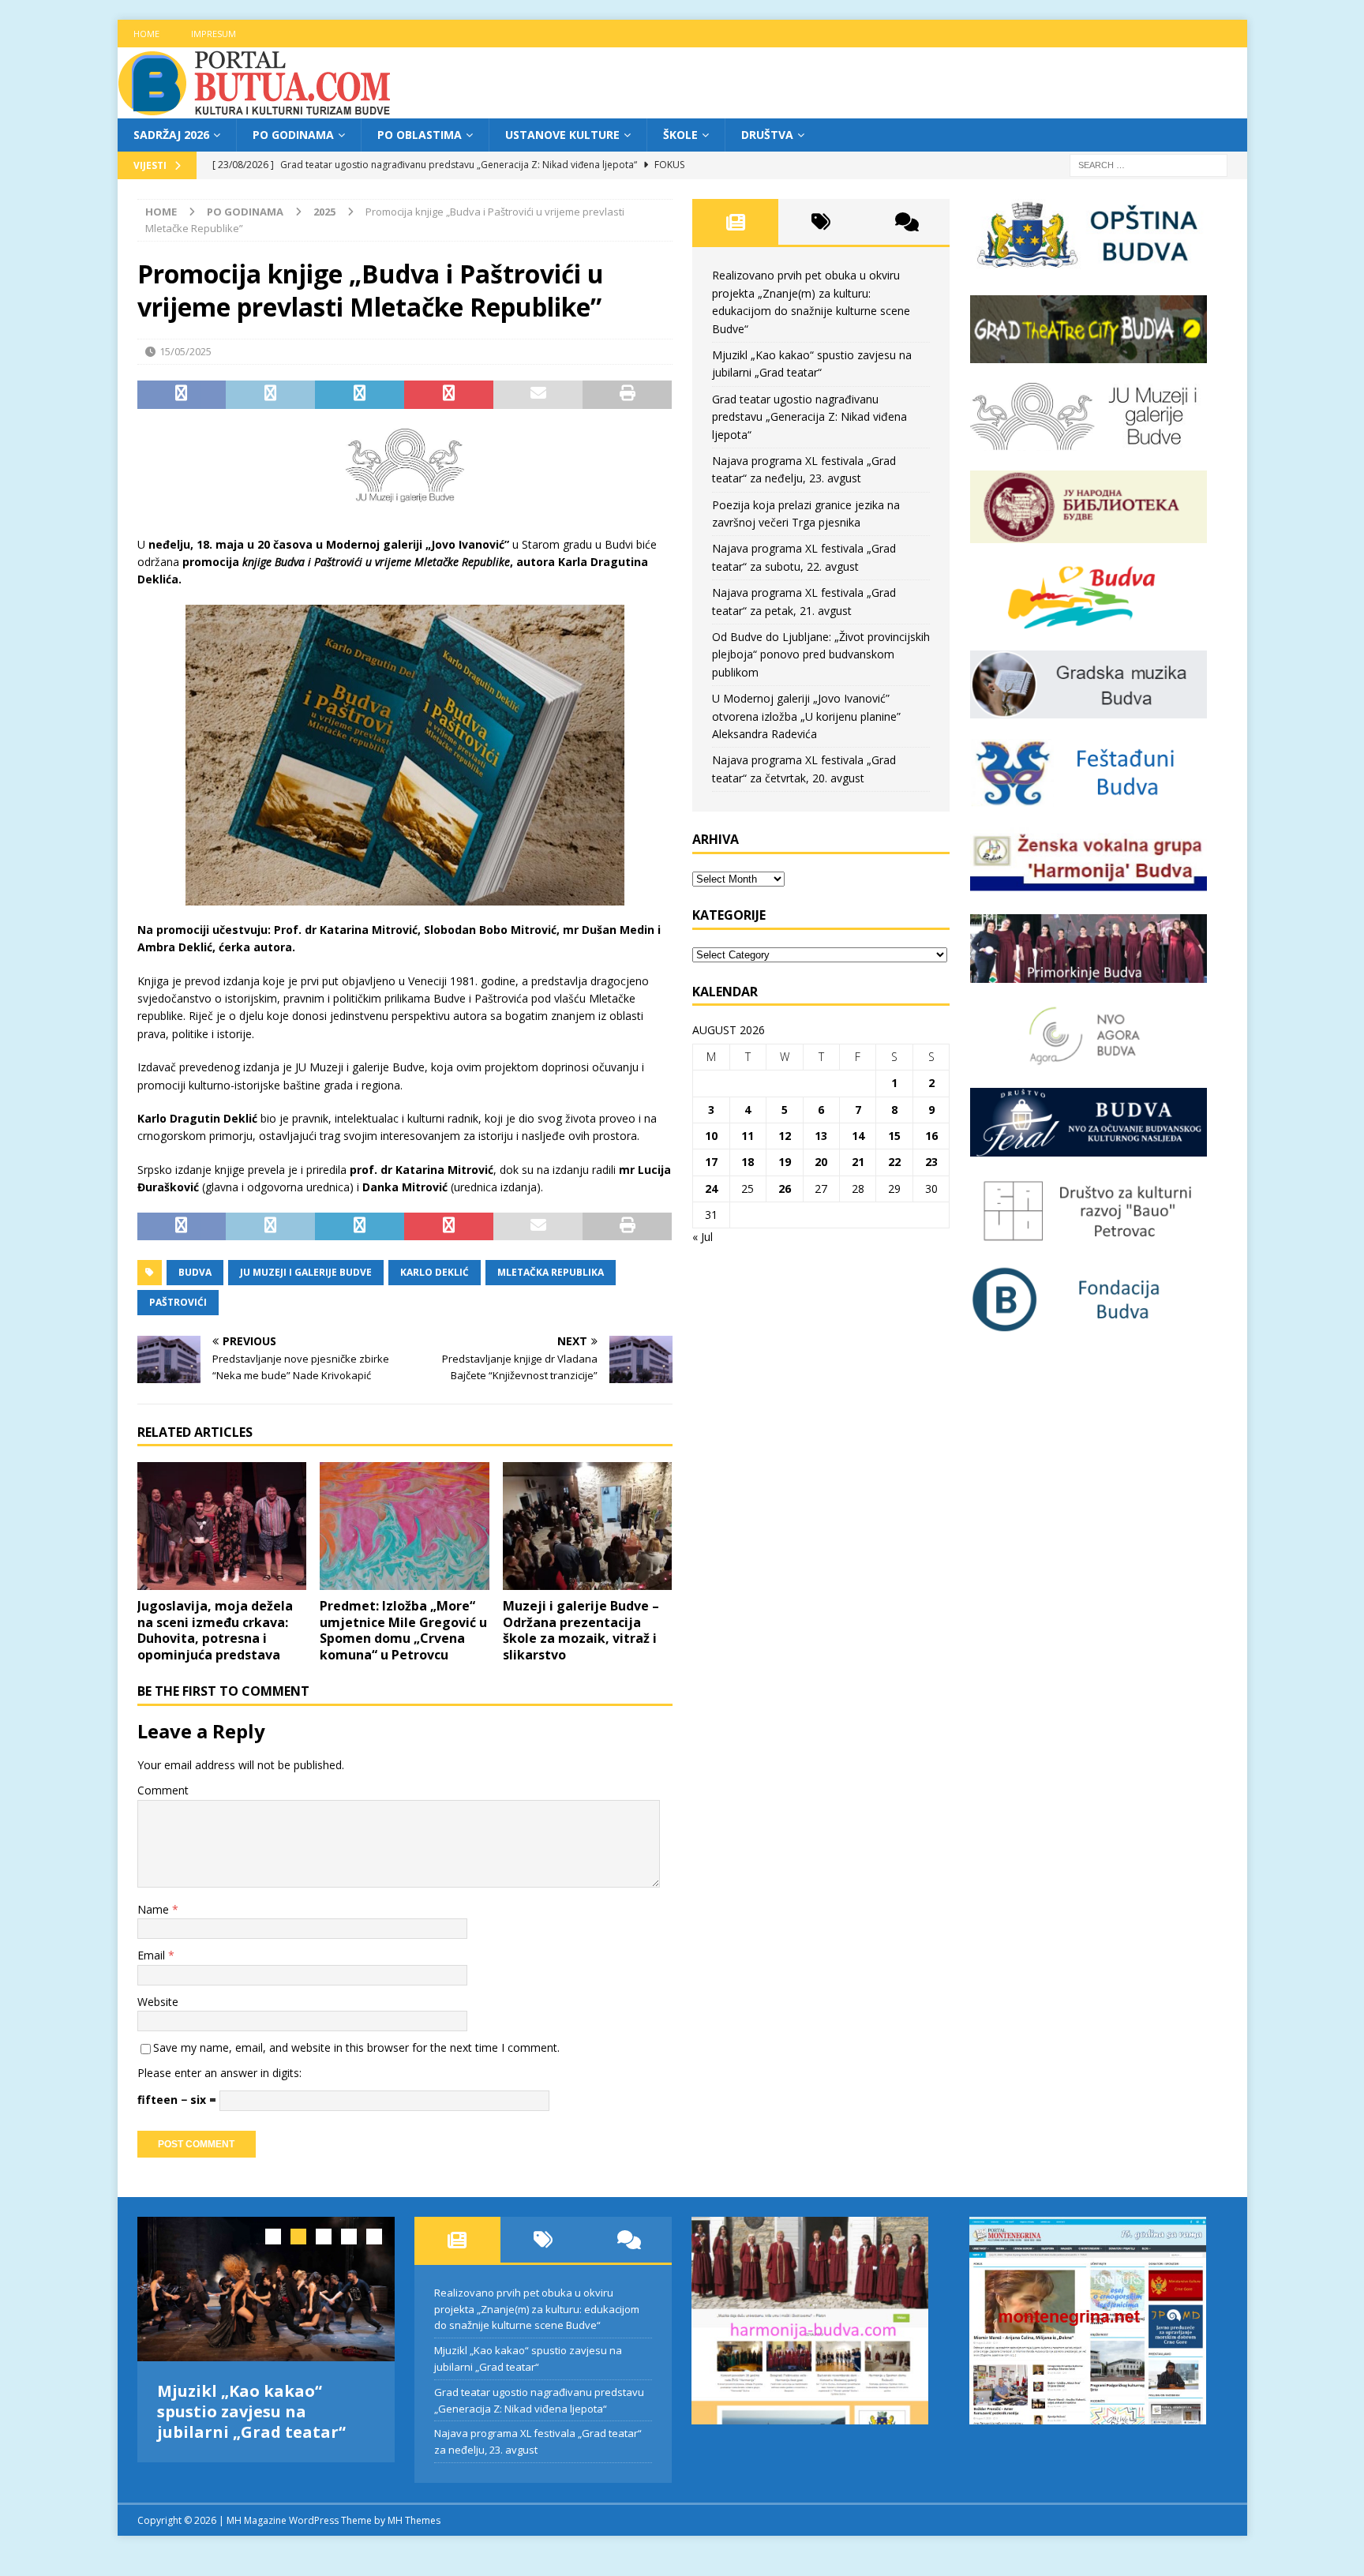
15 (894, 1136)
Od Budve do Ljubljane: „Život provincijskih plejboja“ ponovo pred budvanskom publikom (821, 654)
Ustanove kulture (562, 135)
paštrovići (178, 1302)
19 (785, 1162)
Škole (680, 135)
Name (155, 1909)
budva (195, 1272)
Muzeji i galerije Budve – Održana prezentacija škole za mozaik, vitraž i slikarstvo (581, 1630)
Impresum (214, 34)
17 (711, 1162)
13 (821, 1136)
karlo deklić (435, 1272)
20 (821, 1162)
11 (748, 1136)
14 (858, 1136)
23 (931, 1162)
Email (153, 1955)
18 (748, 1162)
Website (158, 2002)
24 (711, 1189)
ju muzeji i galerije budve (306, 1272)
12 (785, 1136)
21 (858, 1162)
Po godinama (293, 135)
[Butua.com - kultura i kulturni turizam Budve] (256, 109)
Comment (163, 1790)
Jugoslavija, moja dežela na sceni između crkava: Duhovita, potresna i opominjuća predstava (215, 1630)
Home (146, 34)
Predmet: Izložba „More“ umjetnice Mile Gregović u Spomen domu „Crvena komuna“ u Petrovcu (403, 1630)
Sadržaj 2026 (171, 135)
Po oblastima (420, 135)
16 (931, 1136)
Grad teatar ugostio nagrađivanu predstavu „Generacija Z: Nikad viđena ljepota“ (809, 417)
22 (894, 1162)
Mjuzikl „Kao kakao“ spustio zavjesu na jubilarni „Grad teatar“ (251, 2411)
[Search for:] (1149, 165)
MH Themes (414, 2520)
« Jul (703, 1237)
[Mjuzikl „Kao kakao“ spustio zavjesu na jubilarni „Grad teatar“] (266, 2289)
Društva (767, 135)
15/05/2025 (185, 351)
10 (711, 1136)
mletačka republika (551, 1272)
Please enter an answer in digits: (219, 2073)
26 (785, 1189)
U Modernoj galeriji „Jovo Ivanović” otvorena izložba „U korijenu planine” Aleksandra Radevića (806, 716)
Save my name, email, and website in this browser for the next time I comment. (356, 2047)
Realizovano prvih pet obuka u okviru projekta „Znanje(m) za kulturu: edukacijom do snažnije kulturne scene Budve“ (537, 2309)
